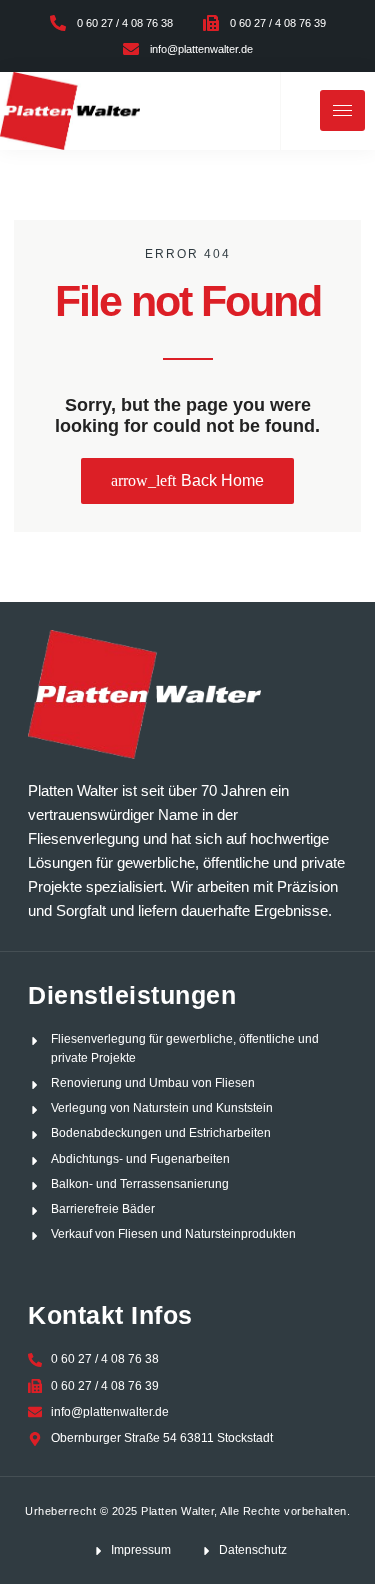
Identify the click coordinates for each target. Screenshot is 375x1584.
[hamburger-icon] (342, 110)
